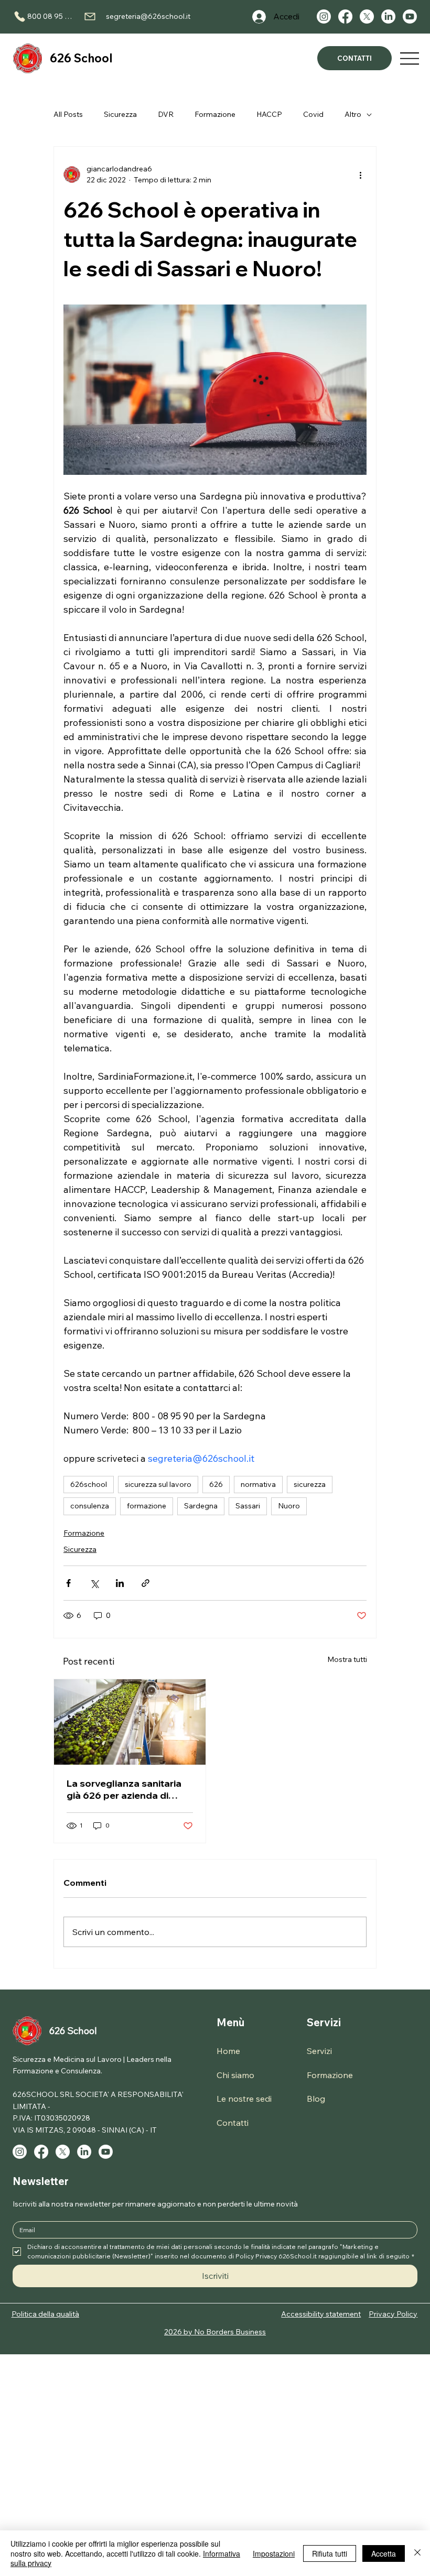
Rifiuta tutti (330, 2553)
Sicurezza (120, 114)
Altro (353, 114)
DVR (166, 114)
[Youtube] (410, 17)
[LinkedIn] (388, 17)
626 (216, 1484)
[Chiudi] (417, 2553)
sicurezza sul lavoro (158, 1484)
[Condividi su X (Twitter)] (94, 1583)
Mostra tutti (347, 1659)
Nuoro (289, 1506)
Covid (313, 114)
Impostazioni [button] (274, 2553)
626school (89, 1484)
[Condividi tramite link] (146, 1583)
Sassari (248, 1506)
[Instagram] (324, 17)
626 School (81, 58)
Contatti (233, 2123)
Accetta (384, 2553)
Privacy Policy (393, 2314)
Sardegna (201, 1506)
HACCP (269, 114)
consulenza (90, 1506)
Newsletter (41, 2181)
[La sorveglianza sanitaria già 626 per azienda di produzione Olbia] (130, 1722)
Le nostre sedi (244, 2099)
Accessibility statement (321, 2314)
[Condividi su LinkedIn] (120, 1583)
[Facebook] (345, 17)
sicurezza (310, 1484)
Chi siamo (235, 2075)
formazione (147, 1506)
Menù (230, 2022)
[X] (367, 17)
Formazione (215, 114)
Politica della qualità (45, 2314)
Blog (316, 2099)
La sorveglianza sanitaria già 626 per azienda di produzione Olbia (124, 1789)
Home (228, 2051)
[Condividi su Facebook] (68, 1583)
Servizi (324, 2022)
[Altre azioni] (360, 175)
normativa (258, 1484)
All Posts (68, 114)
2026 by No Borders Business (215, 2332)
